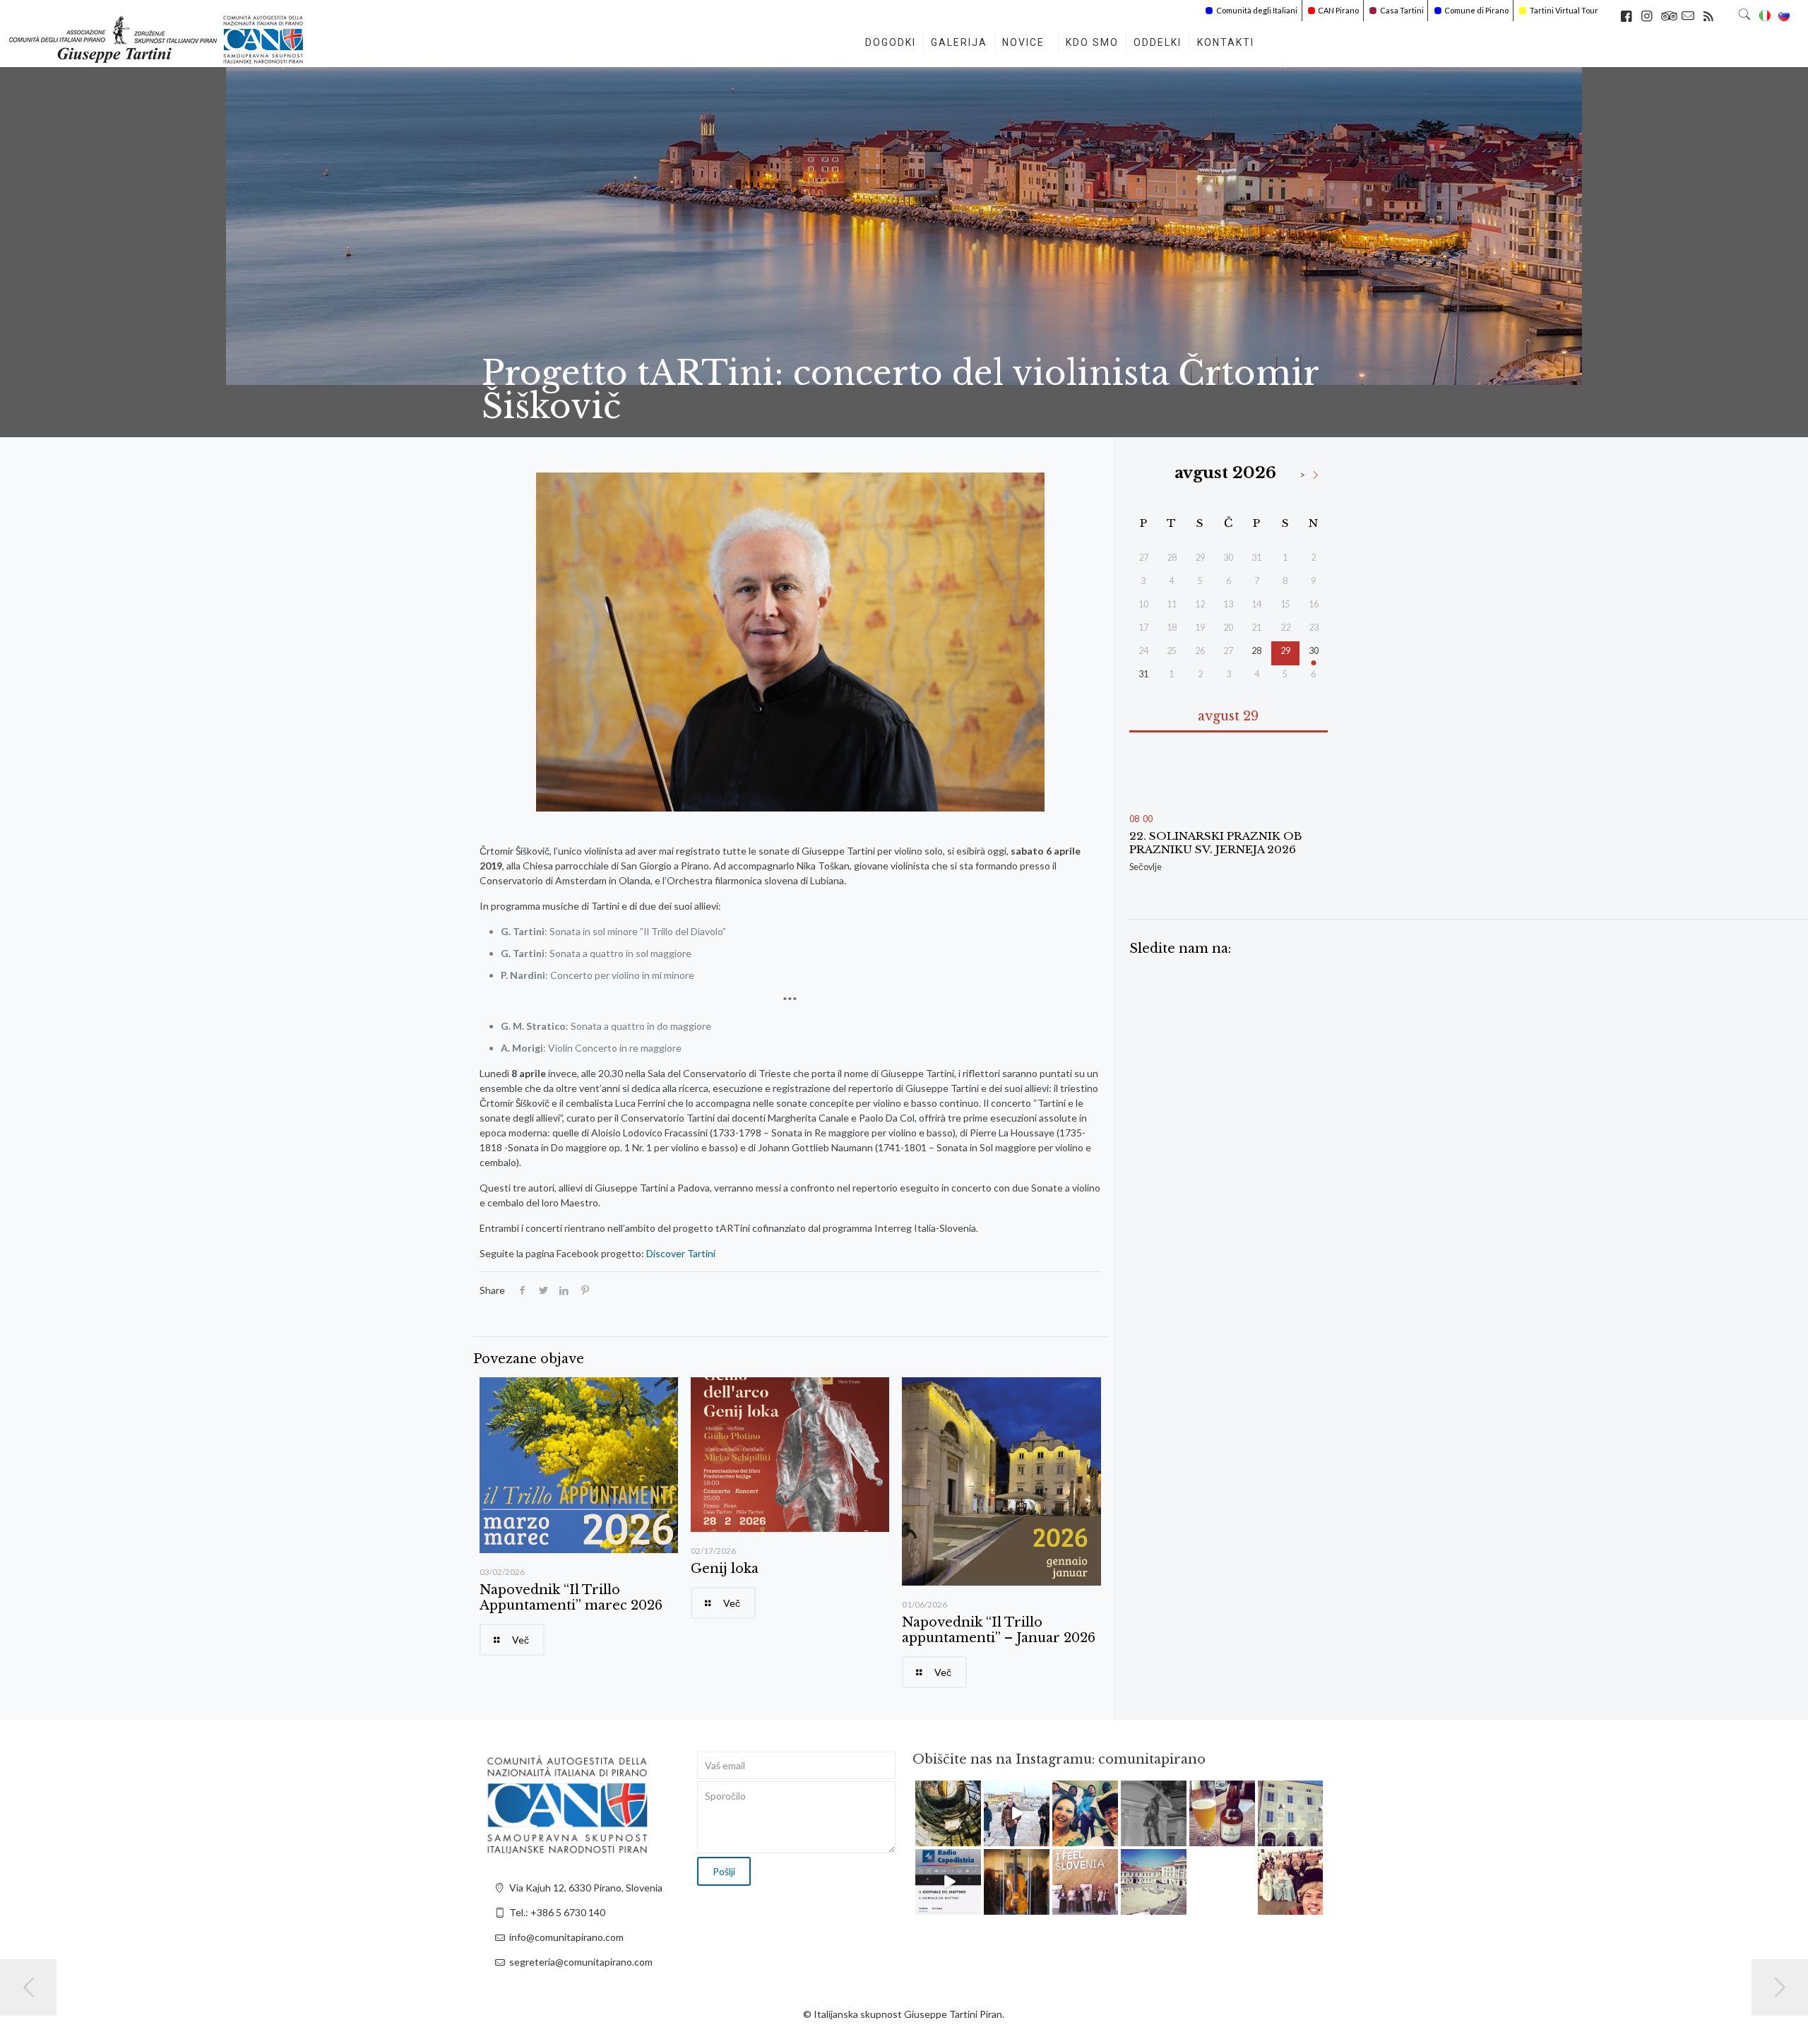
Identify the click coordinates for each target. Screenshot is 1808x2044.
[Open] (948, 1813)
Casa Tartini (1402, 10)
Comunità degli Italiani (1257, 10)
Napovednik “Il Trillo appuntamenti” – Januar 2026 (999, 1630)
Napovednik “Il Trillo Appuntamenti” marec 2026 (571, 1598)
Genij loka (725, 1569)
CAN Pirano (1338, 10)
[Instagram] (973, 1837)
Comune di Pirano (1476, 10)
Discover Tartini (681, 1253)
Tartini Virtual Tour (1564, 10)
